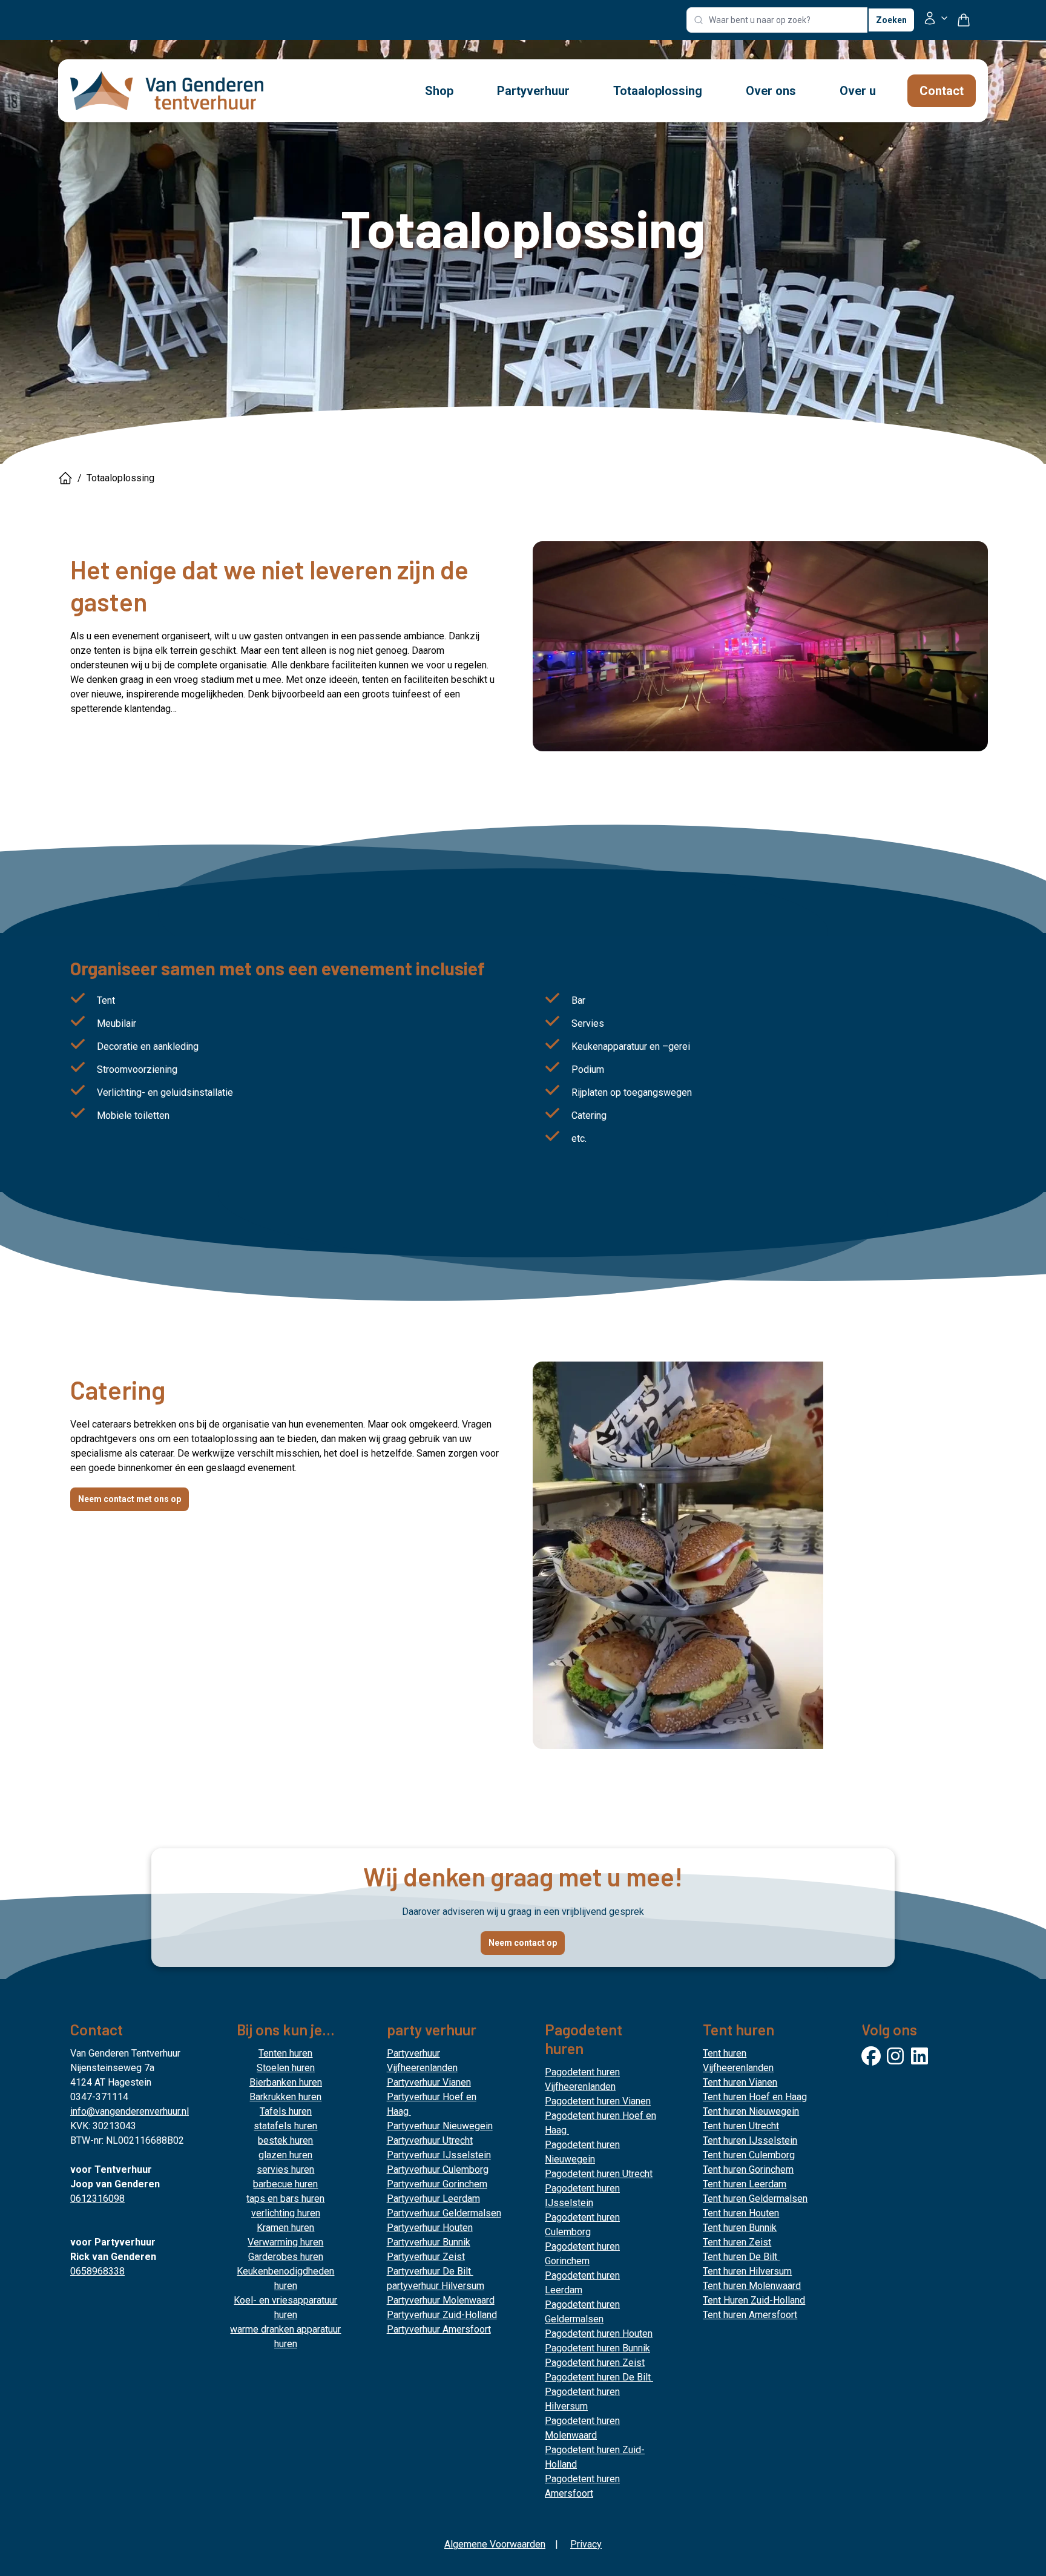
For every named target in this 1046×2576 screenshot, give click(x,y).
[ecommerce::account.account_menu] (936, 20)
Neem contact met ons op (130, 1499)
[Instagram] (895, 2056)
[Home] (65, 478)
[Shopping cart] (969, 20)
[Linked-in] (919, 2056)
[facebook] (871, 2056)
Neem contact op (523, 1943)
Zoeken (891, 20)
